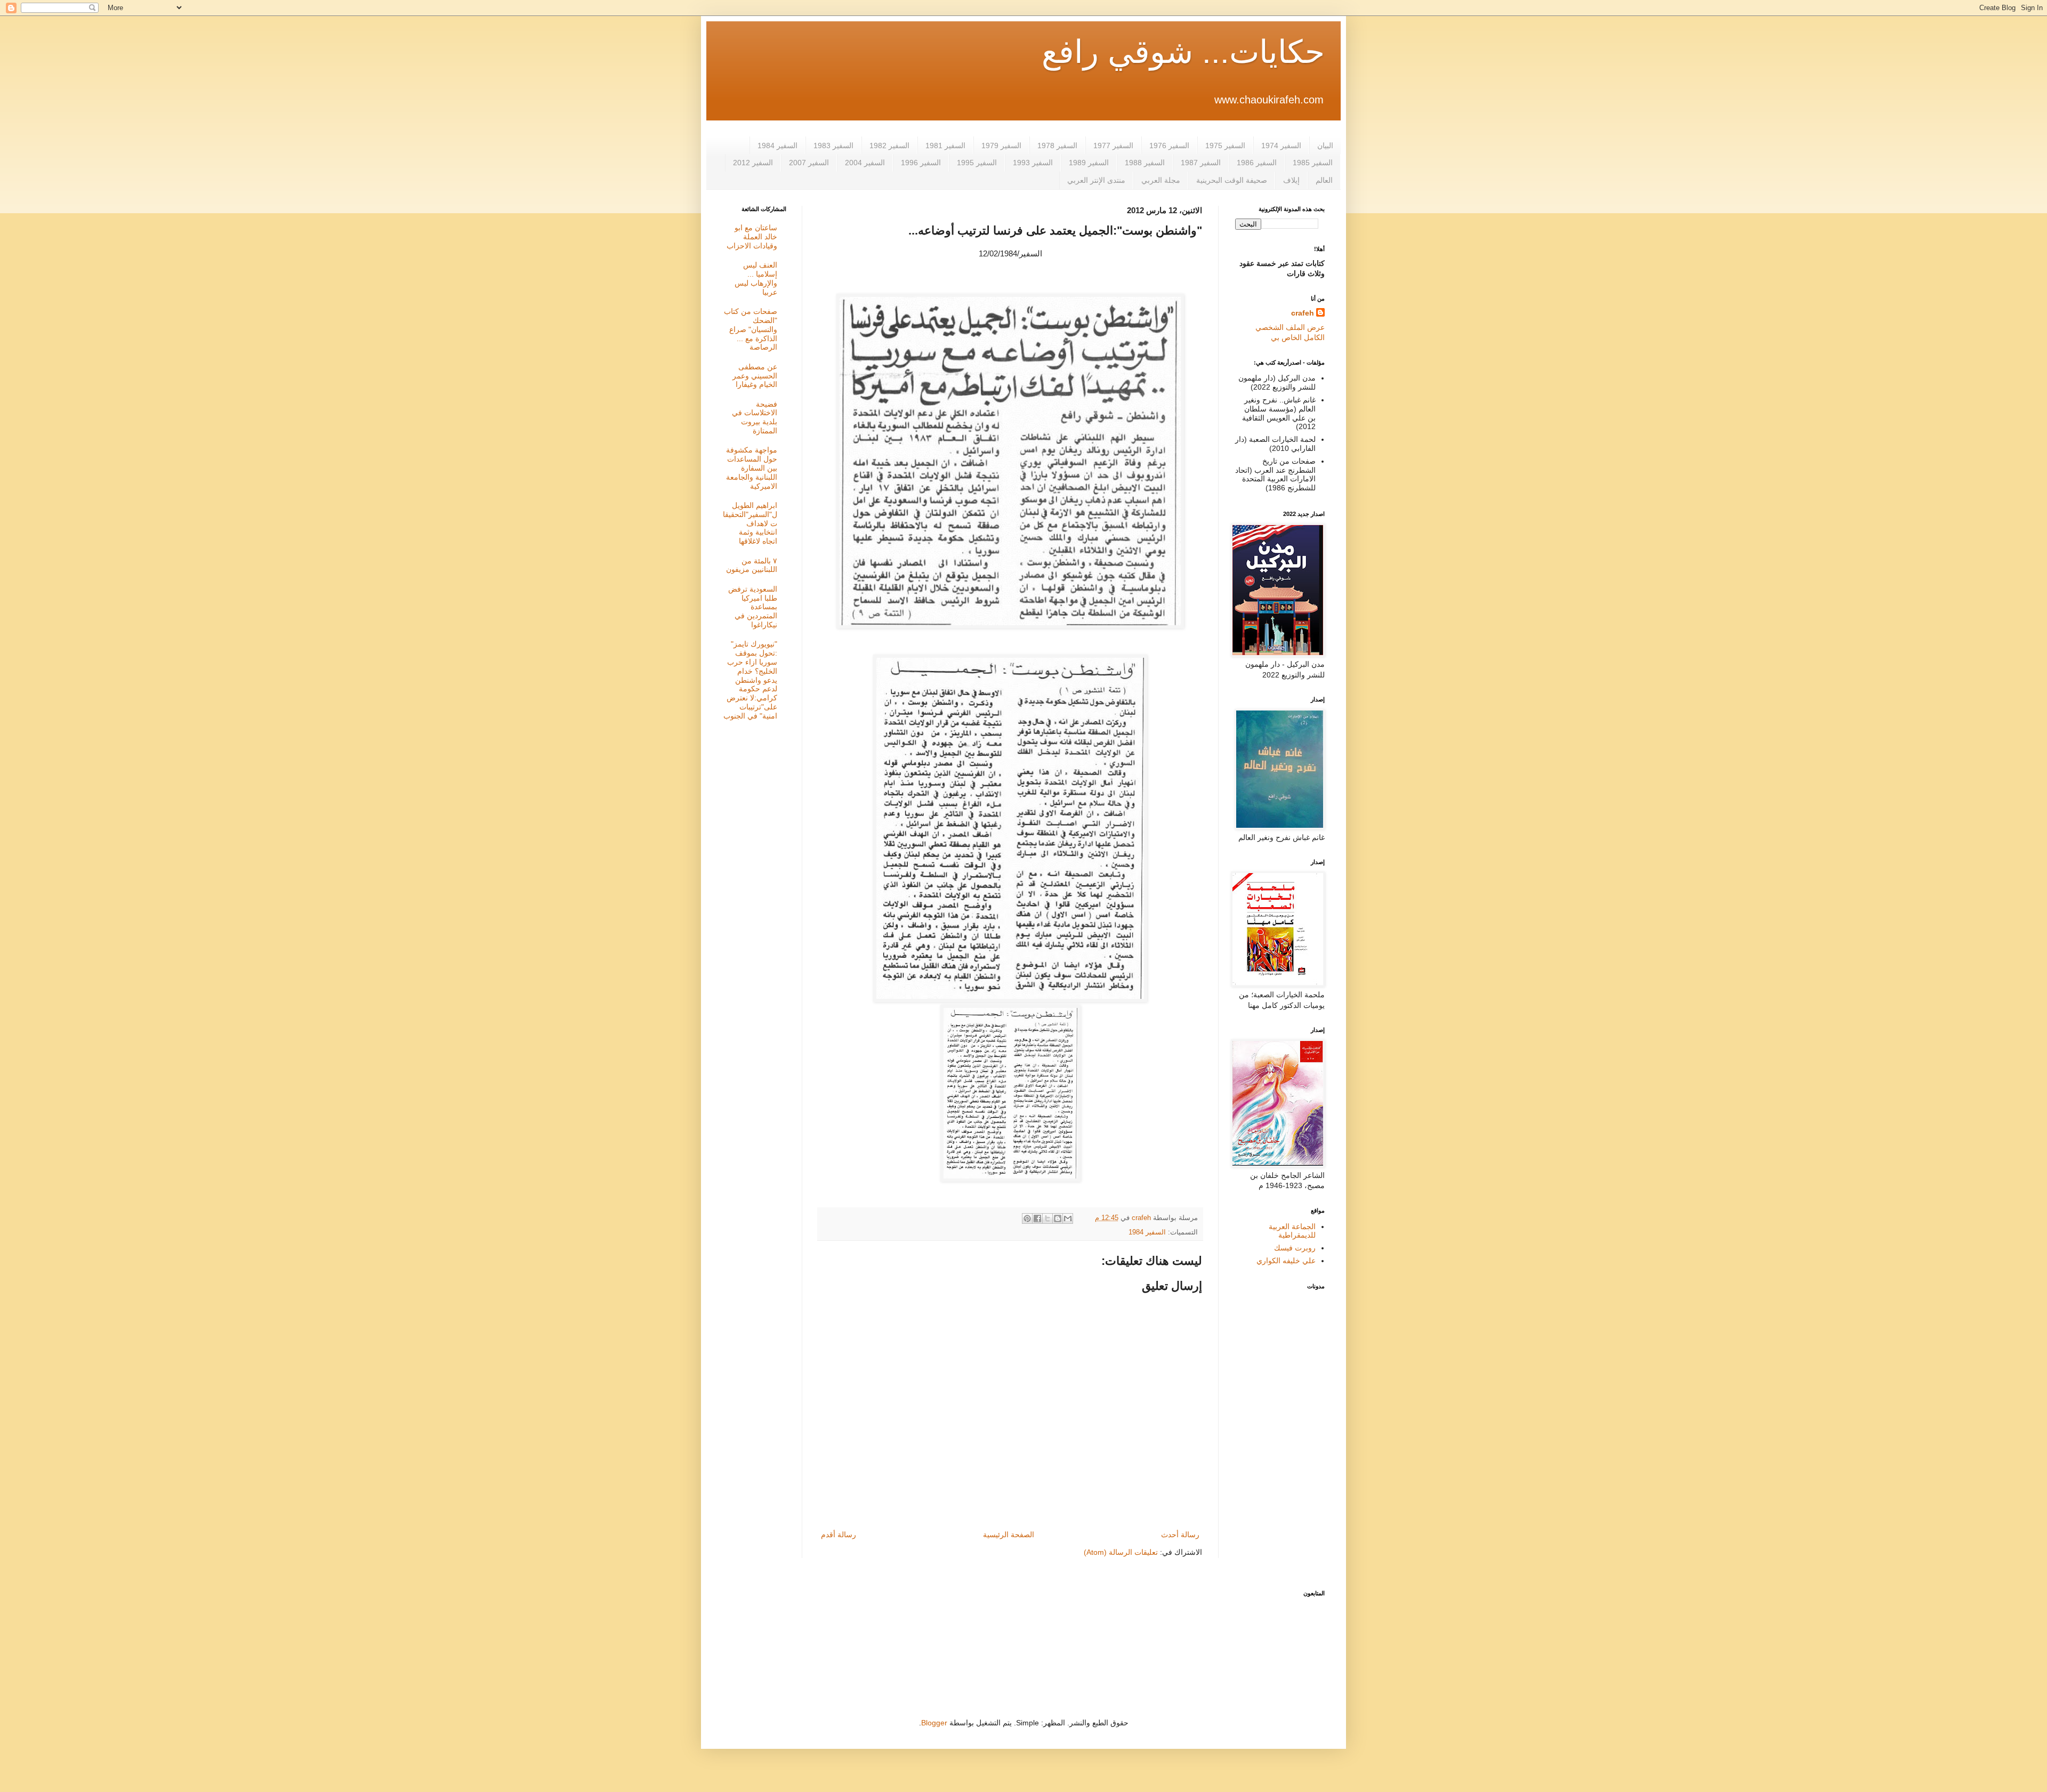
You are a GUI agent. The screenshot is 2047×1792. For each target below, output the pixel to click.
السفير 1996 (921, 163)
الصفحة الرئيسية (1009, 1535)
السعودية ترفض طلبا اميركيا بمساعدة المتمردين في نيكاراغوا (753, 607)
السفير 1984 (777, 146)
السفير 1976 (1169, 146)
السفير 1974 (1281, 146)
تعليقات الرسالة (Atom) (1121, 1552)
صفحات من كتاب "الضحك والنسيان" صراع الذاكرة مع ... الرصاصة (751, 329)
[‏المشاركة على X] (1047, 1218)
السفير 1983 (833, 146)
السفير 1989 (1089, 163)
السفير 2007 (809, 163)
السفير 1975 (1225, 146)
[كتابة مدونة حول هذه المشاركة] (1058, 1218)
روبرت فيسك (1295, 1248)
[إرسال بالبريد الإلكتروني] (1068, 1218)
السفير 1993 (1033, 163)
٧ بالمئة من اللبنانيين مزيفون (752, 565)
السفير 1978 (1057, 146)
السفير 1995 (977, 163)
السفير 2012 (753, 163)
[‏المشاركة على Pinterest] (1027, 1218)
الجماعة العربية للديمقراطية (1292, 1231)
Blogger (934, 1723)
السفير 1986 (1257, 163)
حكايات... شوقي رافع (1183, 52)
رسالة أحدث (1180, 1535)
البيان (1325, 146)
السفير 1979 (1001, 146)
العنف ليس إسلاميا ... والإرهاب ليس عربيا (756, 278)
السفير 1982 (889, 146)
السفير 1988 (1145, 163)
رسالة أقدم (839, 1535)
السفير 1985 (1313, 163)
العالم (1324, 180)
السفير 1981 (945, 146)
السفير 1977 (1113, 146)
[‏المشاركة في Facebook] (1037, 1218)
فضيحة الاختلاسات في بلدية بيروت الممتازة (755, 417)
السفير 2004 (865, 163)
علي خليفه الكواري (1286, 1261)
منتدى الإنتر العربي (1096, 180)
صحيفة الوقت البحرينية (1232, 180)
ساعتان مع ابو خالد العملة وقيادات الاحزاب (752, 237)
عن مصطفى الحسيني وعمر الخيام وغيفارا (755, 376)
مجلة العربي (1161, 180)
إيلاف (1291, 180)
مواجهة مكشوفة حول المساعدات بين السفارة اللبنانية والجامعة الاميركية (752, 468)
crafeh (1303, 313)
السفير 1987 (1201, 163)
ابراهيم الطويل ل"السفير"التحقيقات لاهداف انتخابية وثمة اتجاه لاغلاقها (750, 523)
